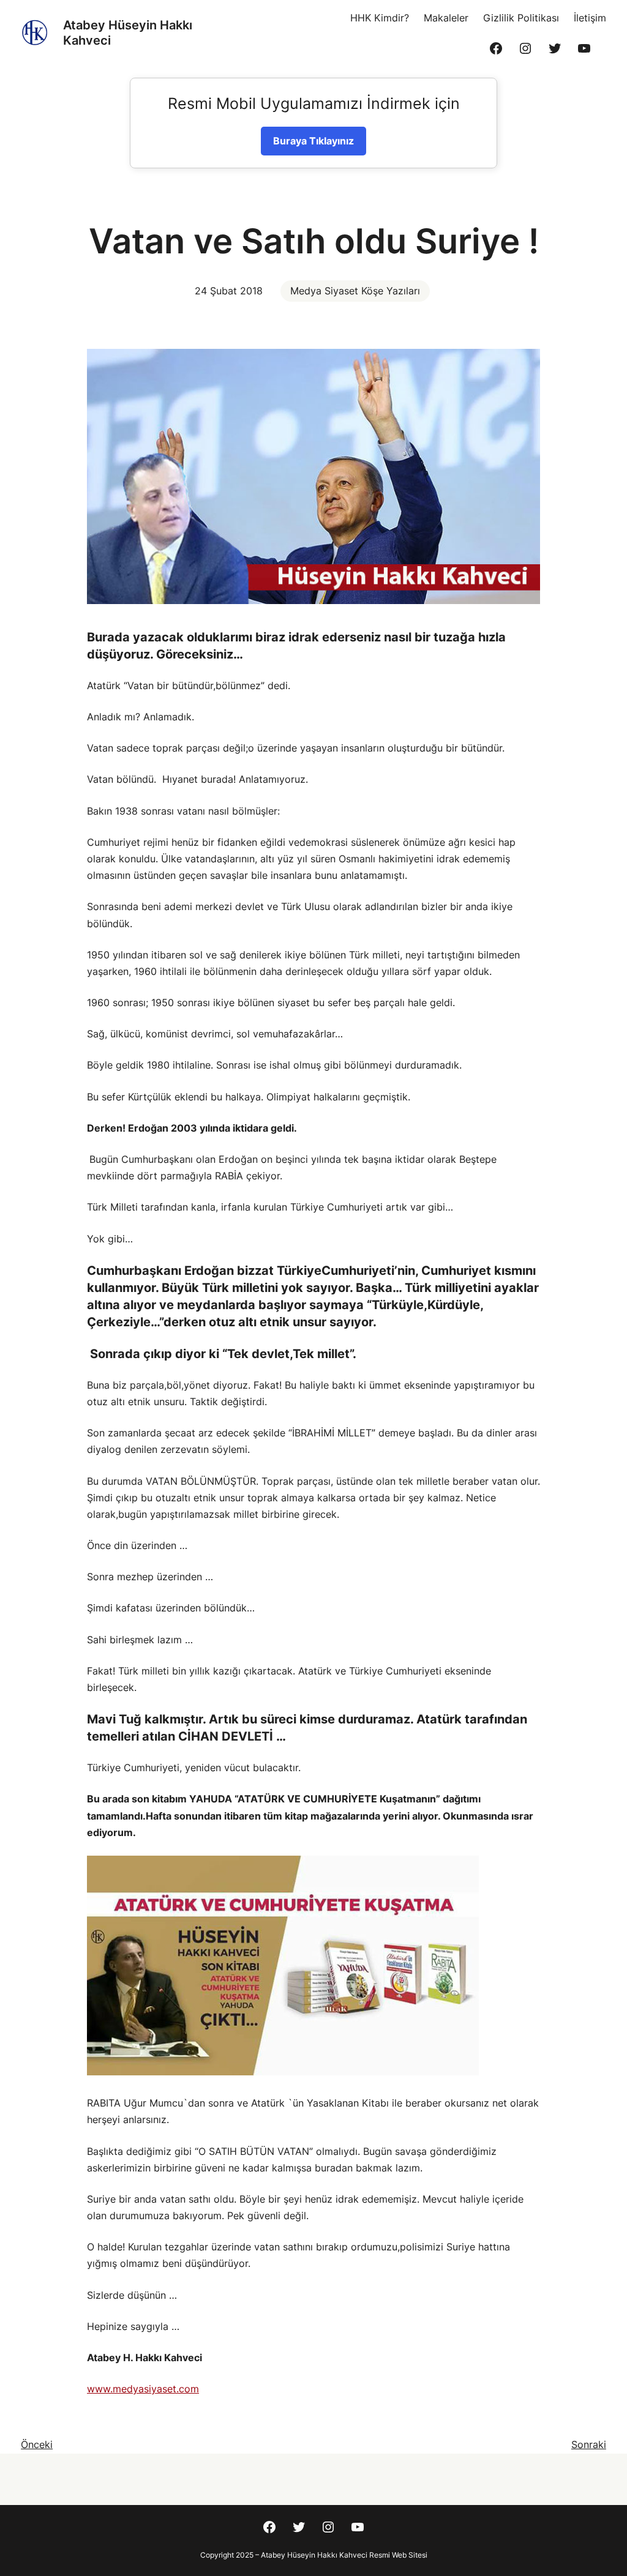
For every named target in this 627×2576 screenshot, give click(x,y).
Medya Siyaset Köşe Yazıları (355, 291)
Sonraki (589, 2444)
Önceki (37, 2444)
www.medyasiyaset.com (143, 2389)
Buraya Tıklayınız (313, 141)
